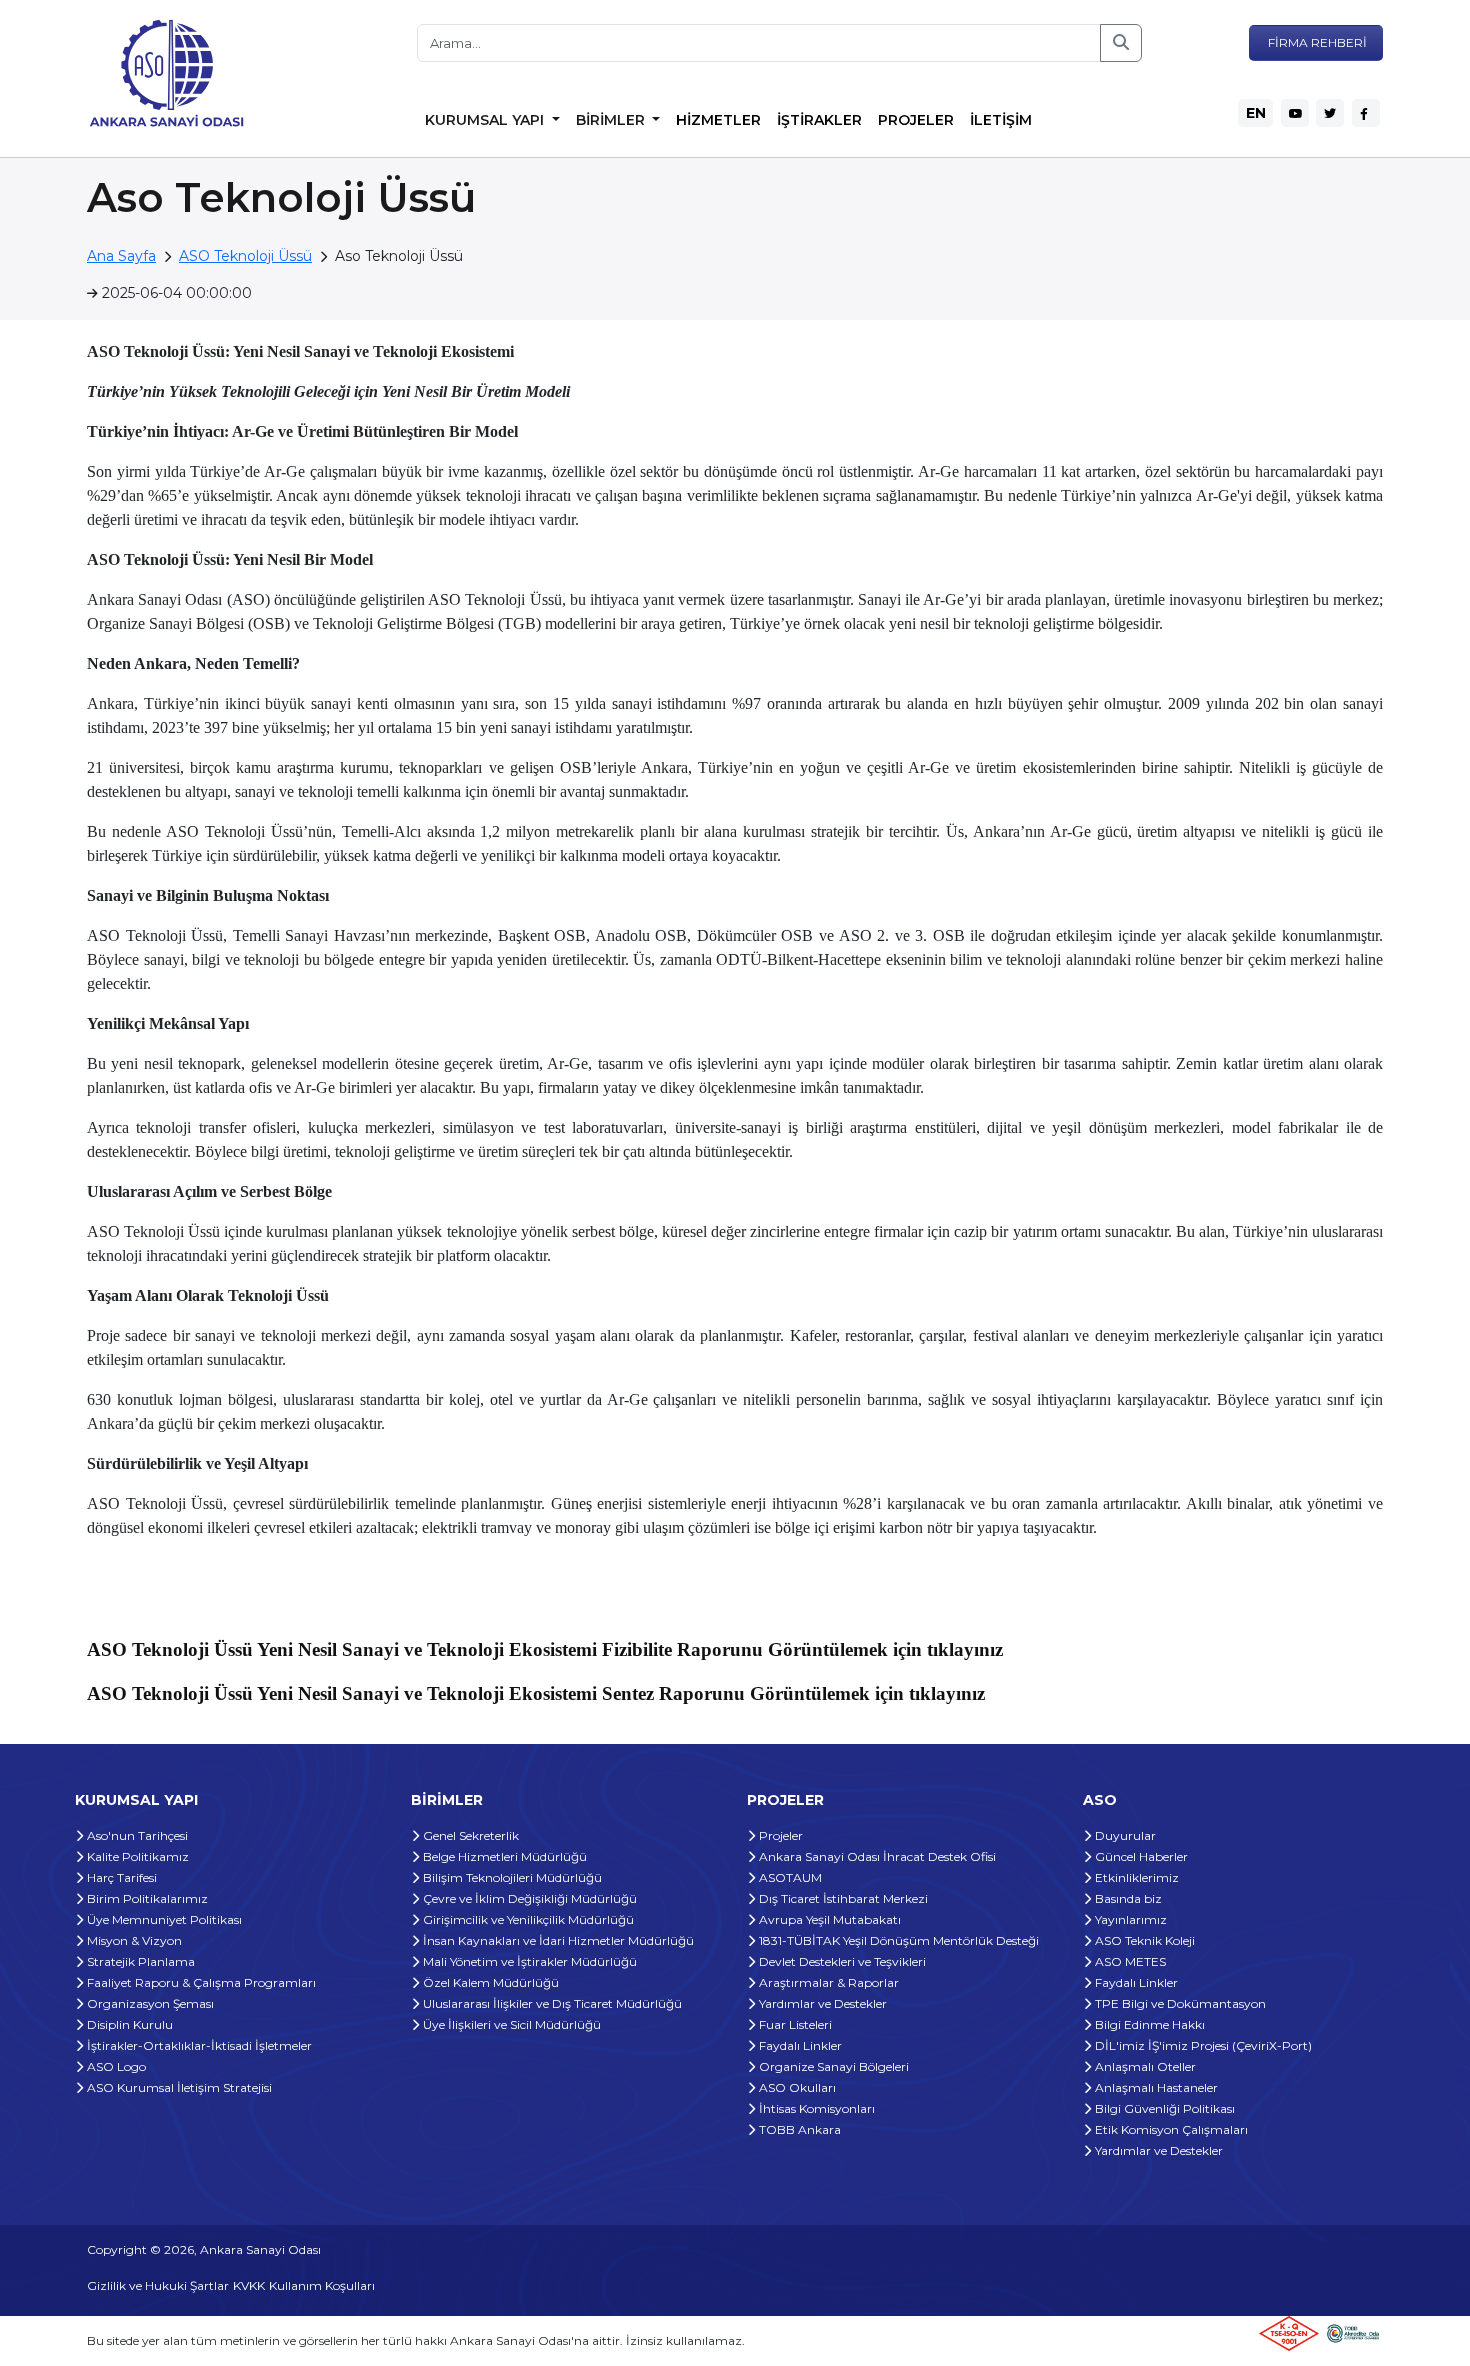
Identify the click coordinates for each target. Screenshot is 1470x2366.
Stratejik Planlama (139, 1961)
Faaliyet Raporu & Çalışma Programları (200, 1982)
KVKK (249, 2285)
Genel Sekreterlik (469, 1835)
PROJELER (916, 120)
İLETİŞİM (1001, 120)
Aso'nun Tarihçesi (136, 1835)
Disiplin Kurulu (128, 2024)
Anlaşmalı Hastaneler (1155, 2087)
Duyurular (1124, 1835)
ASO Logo (115, 2066)
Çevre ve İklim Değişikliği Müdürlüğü (528, 1898)
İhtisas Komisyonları (815, 2108)
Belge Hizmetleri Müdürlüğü (503, 1856)
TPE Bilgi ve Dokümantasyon (1179, 2003)
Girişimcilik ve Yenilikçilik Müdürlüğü (527, 1919)
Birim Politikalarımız (146, 1898)
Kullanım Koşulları (322, 2285)
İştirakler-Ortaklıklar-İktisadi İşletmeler (198, 2045)
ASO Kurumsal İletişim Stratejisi (178, 2087)
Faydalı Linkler (799, 2045)
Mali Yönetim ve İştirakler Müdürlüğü (528, 1961)
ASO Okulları (796, 2087)
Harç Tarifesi (120, 1877)
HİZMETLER (718, 120)
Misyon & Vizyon (133, 1940)
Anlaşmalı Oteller (1144, 2066)
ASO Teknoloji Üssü (245, 256)
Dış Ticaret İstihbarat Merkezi (842, 1898)
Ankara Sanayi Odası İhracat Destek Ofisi (876, 1856)
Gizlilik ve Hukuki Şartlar (158, 2285)
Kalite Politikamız (136, 1856)
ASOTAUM (789, 1877)
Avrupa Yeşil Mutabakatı (828, 1919)
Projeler (779, 1835)
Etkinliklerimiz (1135, 1877)
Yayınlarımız (1129, 1919)
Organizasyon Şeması (149, 2003)
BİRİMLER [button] (612, 120)
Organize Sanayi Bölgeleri (832, 2066)
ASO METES (1129, 1961)
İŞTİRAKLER (819, 120)
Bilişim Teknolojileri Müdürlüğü (511, 1877)
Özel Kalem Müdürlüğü (489, 1982)
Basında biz (1127, 1898)
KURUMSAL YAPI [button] (486, 120)
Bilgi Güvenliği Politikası (1163, 2108)
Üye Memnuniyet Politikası (163, 1919)
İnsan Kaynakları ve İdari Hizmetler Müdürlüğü (557, 1940)
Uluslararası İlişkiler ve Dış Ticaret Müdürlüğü (551, 2003)
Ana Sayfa (121, 256)
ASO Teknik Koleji (1143, 1940)
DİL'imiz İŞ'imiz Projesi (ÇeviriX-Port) (1202, 2045)
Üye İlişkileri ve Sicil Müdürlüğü (510, 2024)
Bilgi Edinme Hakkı (1148, 2024)
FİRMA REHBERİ (1316, 42)
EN (1256, 113)
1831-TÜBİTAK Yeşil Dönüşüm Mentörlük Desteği (897, 1940)
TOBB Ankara (798, 2129)
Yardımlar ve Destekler (821, 2003)
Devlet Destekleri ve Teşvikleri (841, 1961)
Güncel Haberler (1140, 1856)
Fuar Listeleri (794, 2024)
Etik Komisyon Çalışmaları (1170, 2129)
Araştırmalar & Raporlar (827, 1982)
